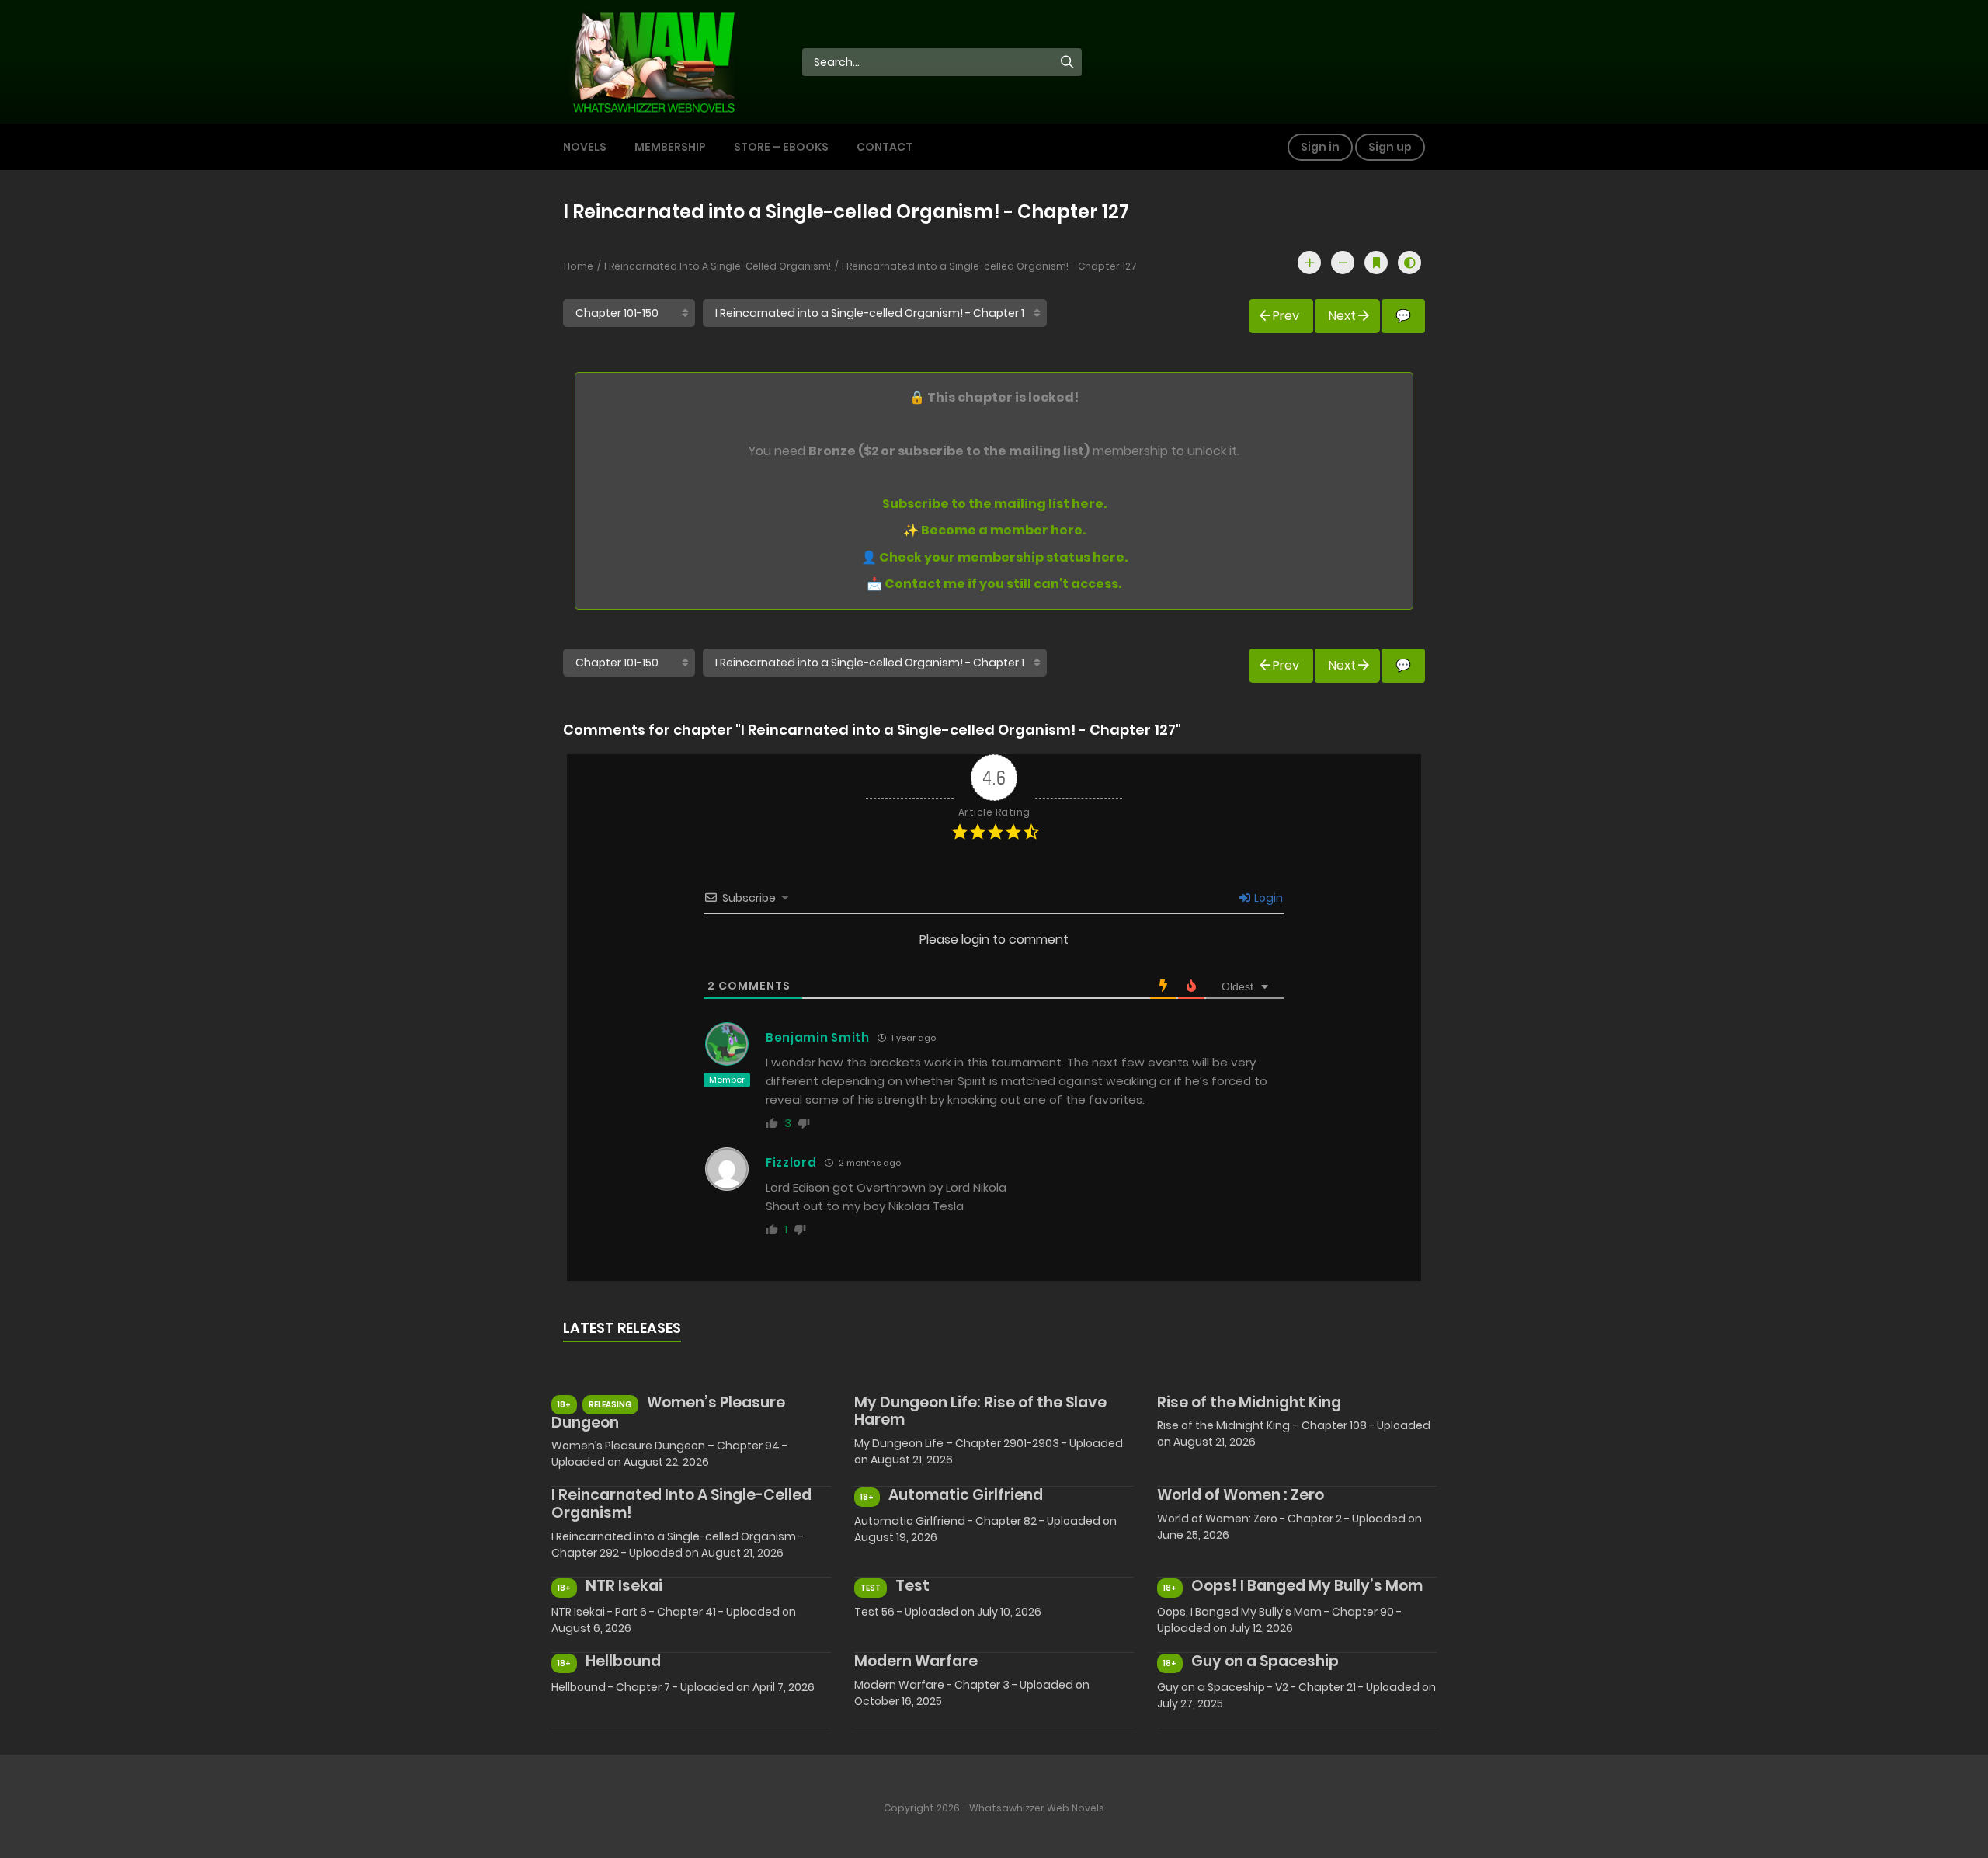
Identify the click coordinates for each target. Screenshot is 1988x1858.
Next (1342, 316)
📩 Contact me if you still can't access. (994, 584)
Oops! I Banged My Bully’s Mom (1307, 1586)
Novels (585, 147)
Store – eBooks (781, 147)
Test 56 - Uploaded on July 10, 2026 (948, 1612)
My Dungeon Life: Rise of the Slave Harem (980, 1411)
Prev (1286, 316)
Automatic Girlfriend (966, 1495)
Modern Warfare (916, 1661)
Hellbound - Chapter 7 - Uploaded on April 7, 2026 (683, 1687)
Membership (670, 147)
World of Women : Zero (1241, 1495)
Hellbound (623, 1661)
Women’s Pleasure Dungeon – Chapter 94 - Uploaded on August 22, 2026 (669, 1454)
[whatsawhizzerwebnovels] (653, 61)
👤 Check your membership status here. (994, 557)
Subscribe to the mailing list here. (994, 504)
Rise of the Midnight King (1249, 1402)
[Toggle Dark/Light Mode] (1409, 263)
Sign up (1390, 147)
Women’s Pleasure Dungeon (668, 1413)
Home (579, 266)
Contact (885, 147)
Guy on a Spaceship (1265, 1661)
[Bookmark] (1376, 263)
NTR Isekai (624, 1586)
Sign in (1320, 147)
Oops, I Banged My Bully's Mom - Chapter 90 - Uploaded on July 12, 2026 (1279, 1620)
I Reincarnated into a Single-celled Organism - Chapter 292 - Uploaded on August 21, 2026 (678, 1545)
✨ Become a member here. (994, 530)
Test (912, 1586)
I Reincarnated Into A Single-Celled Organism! (718, 266)
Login (1267, 898)
